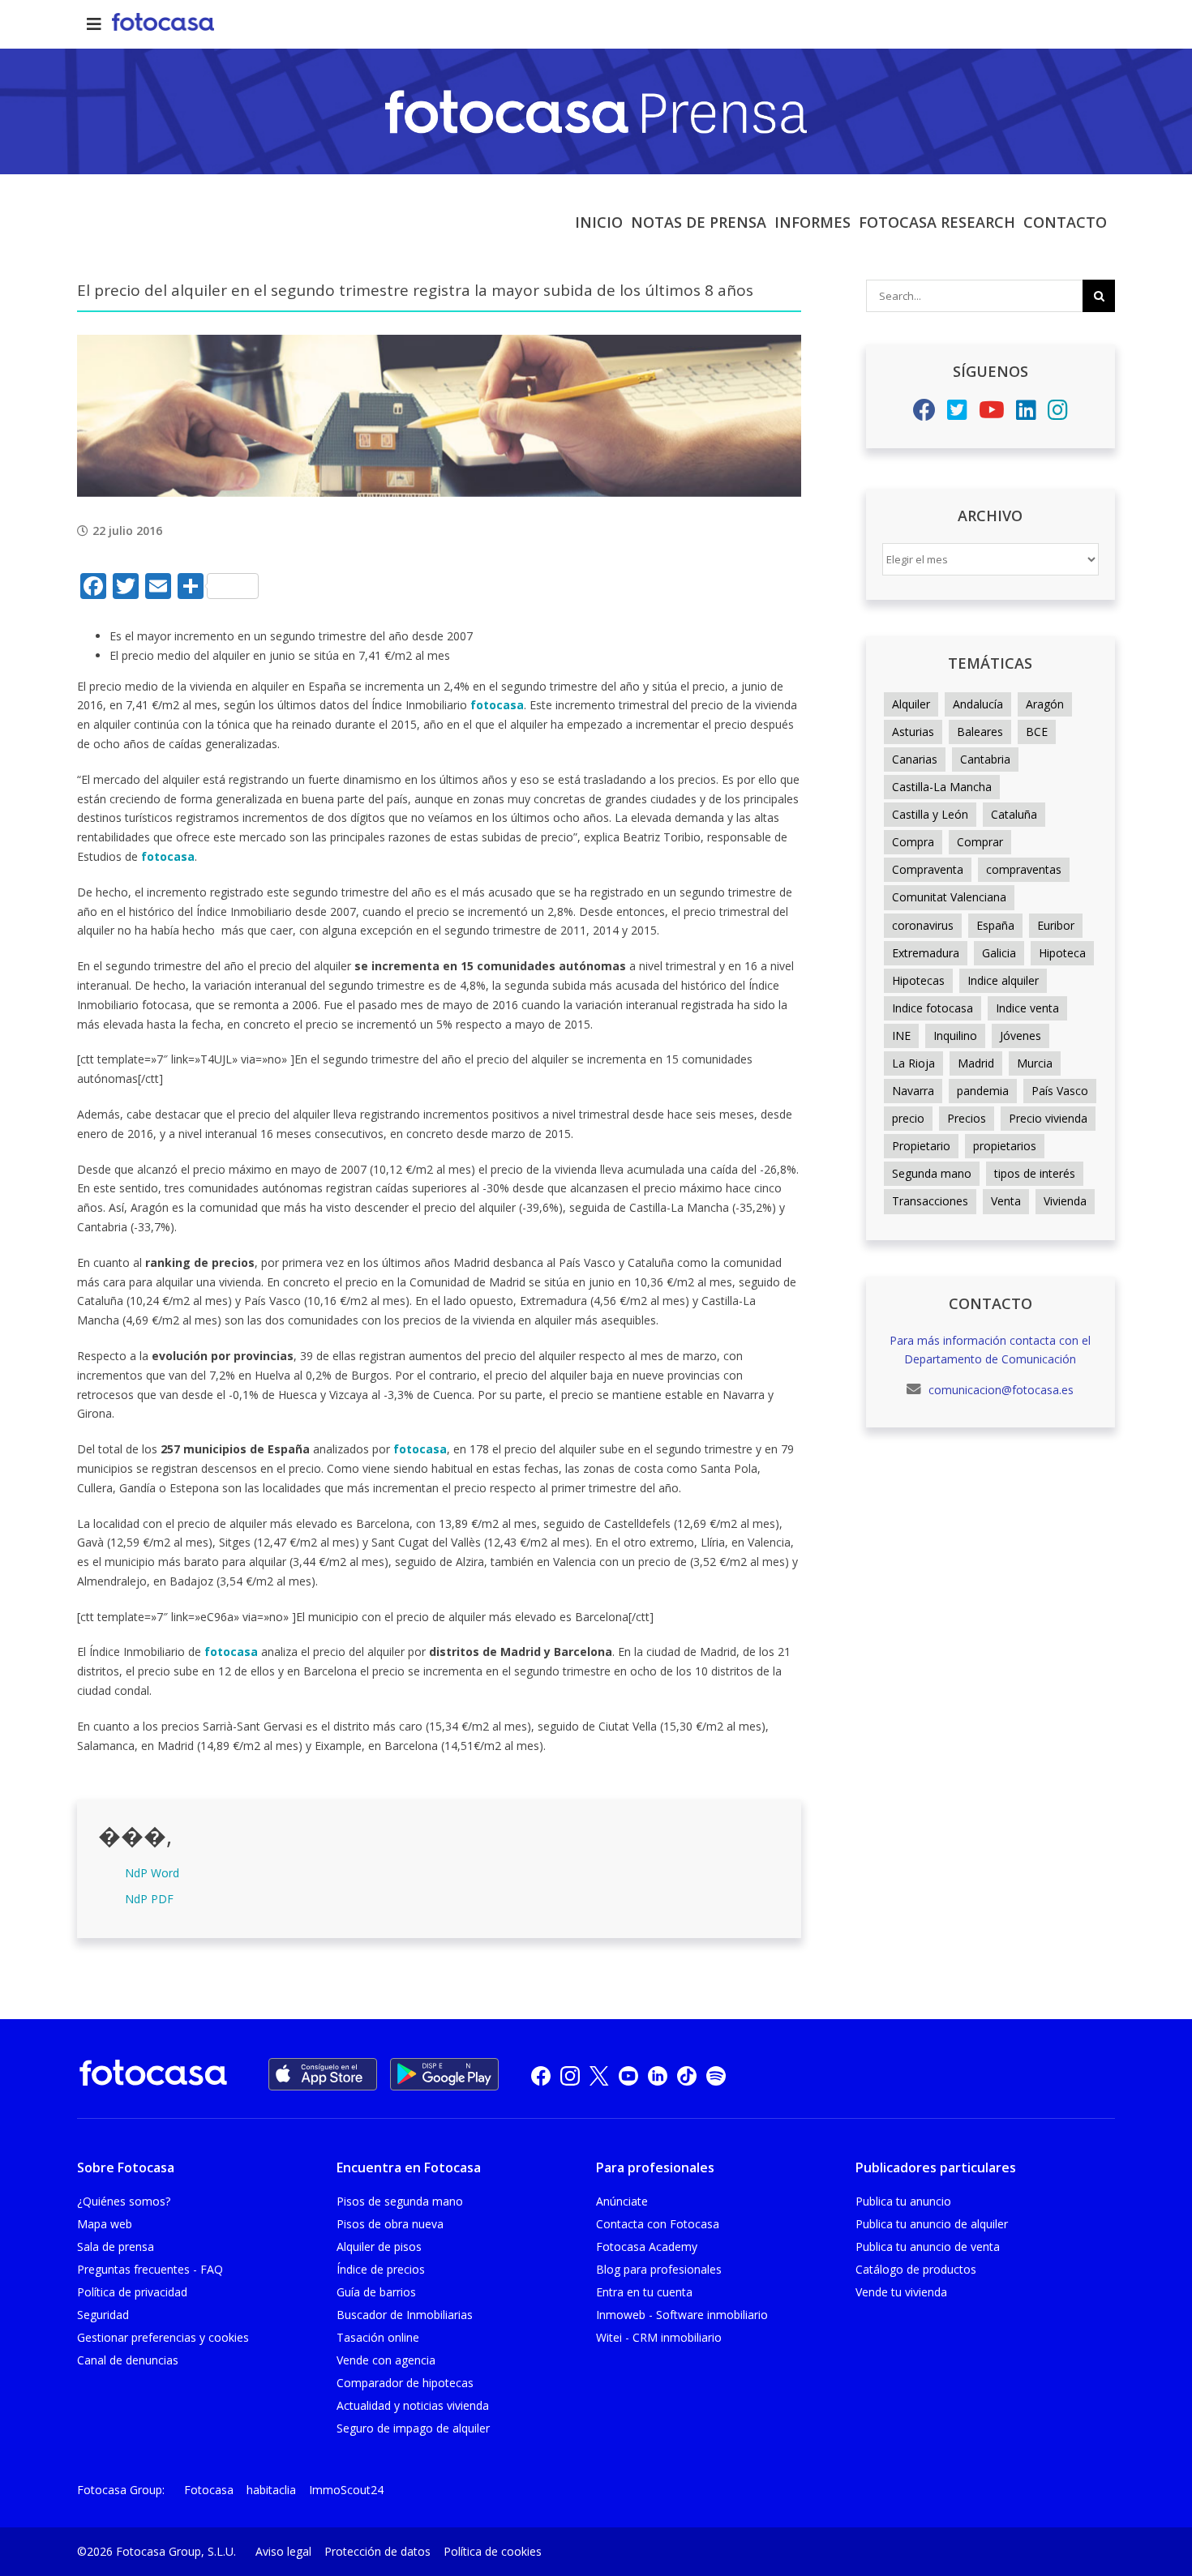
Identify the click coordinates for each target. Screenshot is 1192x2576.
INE (901, 1036)
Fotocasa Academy (647, 2247)
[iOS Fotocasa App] (323, 2074)
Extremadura (926, 953)
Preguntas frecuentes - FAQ (150, 2269)
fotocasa (497, 705)
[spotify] (716, 2075)
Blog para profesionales (659, 2269)
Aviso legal (283, 2551)
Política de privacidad (132, 2292)
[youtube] (628, 2075)
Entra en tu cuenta (644, 2292)
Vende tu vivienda (901, 2292)
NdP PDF (149, 1899)
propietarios (1005, 1146)
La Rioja (913, 1063)
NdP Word (152, 1873)
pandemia (983, 1091)
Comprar (980, 842)
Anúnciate (622, 2201)
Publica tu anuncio (903, 2201)
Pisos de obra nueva (390, 2224)
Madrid (976, 1063)
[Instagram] (1058, 414)
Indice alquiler (1003, 980)
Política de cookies (493, 2551)
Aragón (1045, 704)
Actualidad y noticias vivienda (413, 2405)
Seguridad (103, 2315)
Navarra (913, 1091)
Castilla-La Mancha (942, 787)
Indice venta (1027, 1008)
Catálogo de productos (916, 2269)
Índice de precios (381, 2269)
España (995, 925)
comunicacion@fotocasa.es (999, 1390)
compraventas (1024, 869)
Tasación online (378, 2337)
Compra (913, 842)
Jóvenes (1020, 1036)
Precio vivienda (1048, 1118)
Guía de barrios (376, 2292)
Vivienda (1065, 1201)
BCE (1037, 732)
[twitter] (599, 2075)
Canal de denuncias (128, 2360)
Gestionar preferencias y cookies (163, 2337)
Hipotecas (918, 980)
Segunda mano (932, 1173)
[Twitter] (957, 414)
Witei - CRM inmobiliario (659, 2337)
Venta (1006, 1201)
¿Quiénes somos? (124, 2201)
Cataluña (1014, 814)
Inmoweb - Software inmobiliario (682, 2315)
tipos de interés (1035, 1173)
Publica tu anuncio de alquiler (932, 2224)
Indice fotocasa (933, 1008)
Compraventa (928, 869)
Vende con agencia (386, 2360)
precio (908, 1118)
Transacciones (930, 1201)
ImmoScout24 (346, 2490)
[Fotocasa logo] (153, 2075)
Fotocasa (209, 2490)
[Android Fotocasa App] (444, 2074)
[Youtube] (992, 414)
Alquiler (911, 704)
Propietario (921, 1146)
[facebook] (541, 2075)
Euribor (1056, 925)
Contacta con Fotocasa (658, 2224)
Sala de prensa (116, 2247)
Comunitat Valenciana (949, 897)
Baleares (980, 732)
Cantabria (985, 759)
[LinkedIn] (1026, 414)
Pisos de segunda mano (400, 2201)
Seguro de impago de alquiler (413, 2428)
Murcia (1035, 1063)
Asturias (913, 732)
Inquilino (955, 1036)
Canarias (915, 759)
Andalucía (978, 704)
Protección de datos (377, 2551)
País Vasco (1060, 1091)
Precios (967, 1118)
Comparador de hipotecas (405, 2383)
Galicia (999, 953)
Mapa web (105, 2224)
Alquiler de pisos (379, 2247)
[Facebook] (924, 414)
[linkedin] (658, 2075)
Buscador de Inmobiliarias (405, 2315)
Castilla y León (930, 814)
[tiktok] (687, 2075)
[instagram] (570, 2075)
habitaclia (271, 2490)
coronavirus (923, 925)
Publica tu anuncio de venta (928, 2247)
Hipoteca (1062, 953)
